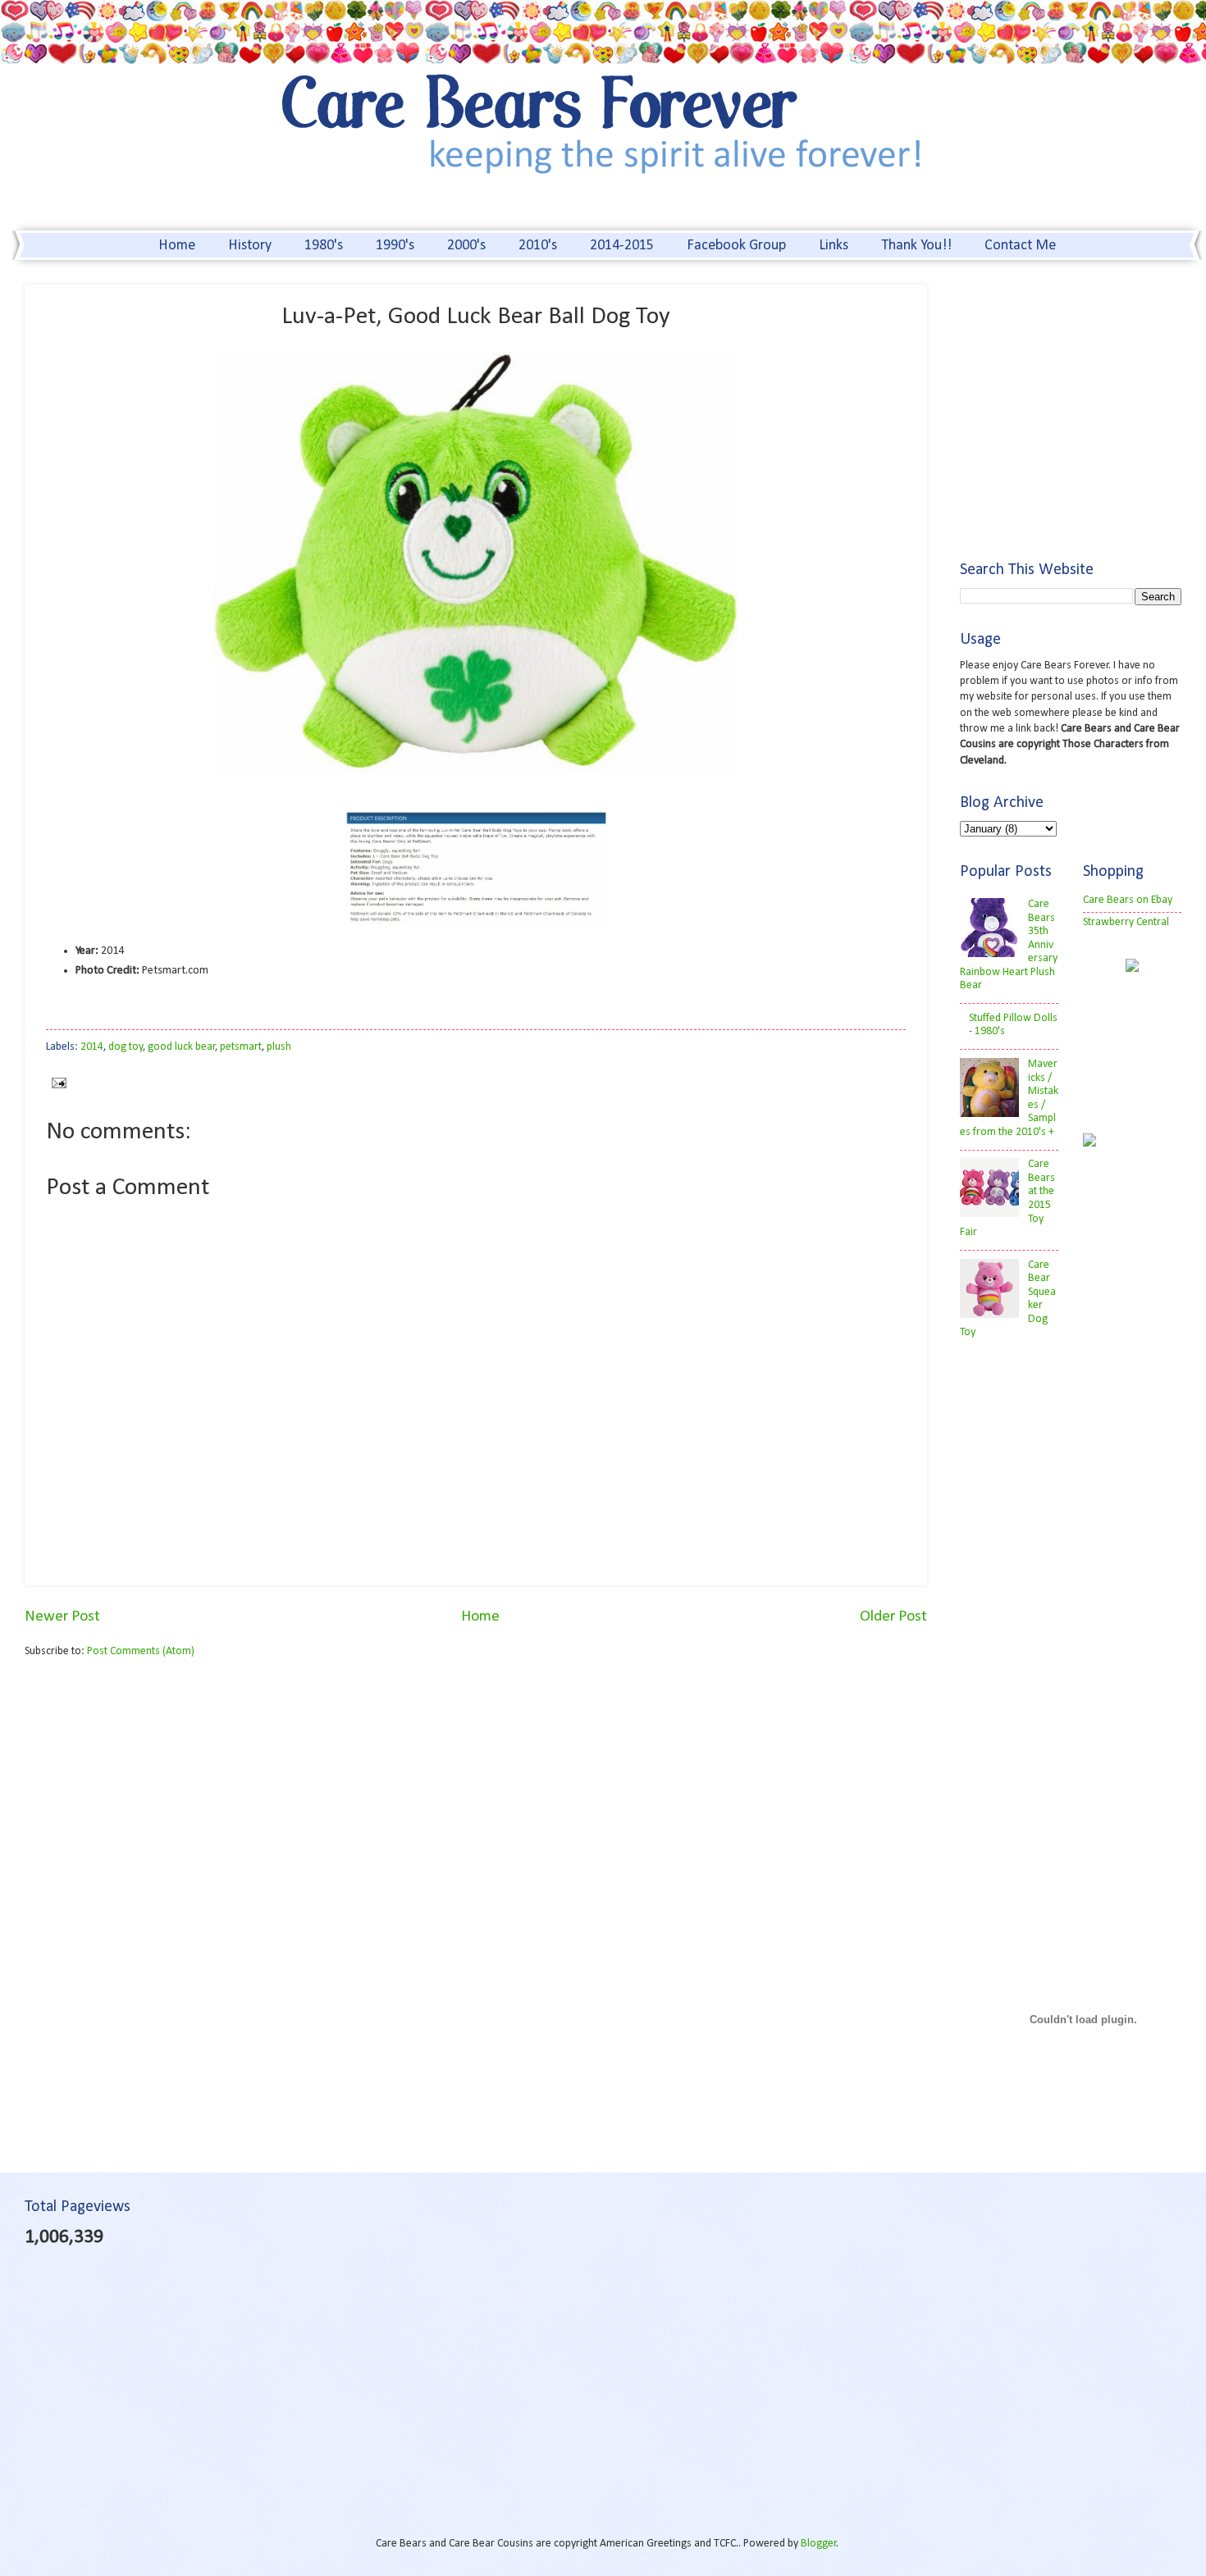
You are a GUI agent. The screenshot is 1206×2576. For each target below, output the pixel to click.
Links (834, 246)
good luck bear (182, 1047)
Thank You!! (916, 246)
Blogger (819, 2544)
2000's (466, 246)
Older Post (893, 1617)
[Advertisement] (162, 1799)
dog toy (126, 1047)
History (250, 246)
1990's (395, 246)
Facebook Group (736, 246)
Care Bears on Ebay (1128, 900)
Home (177, 246)
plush (279, 1047)
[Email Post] (56, 1083)
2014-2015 (622, 246)
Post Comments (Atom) (141, 1651)
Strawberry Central (1126, 922)
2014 (92, 1047)
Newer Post (62, 1617)
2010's (538, 246)
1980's (324, 246)
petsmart (241, 1047)
